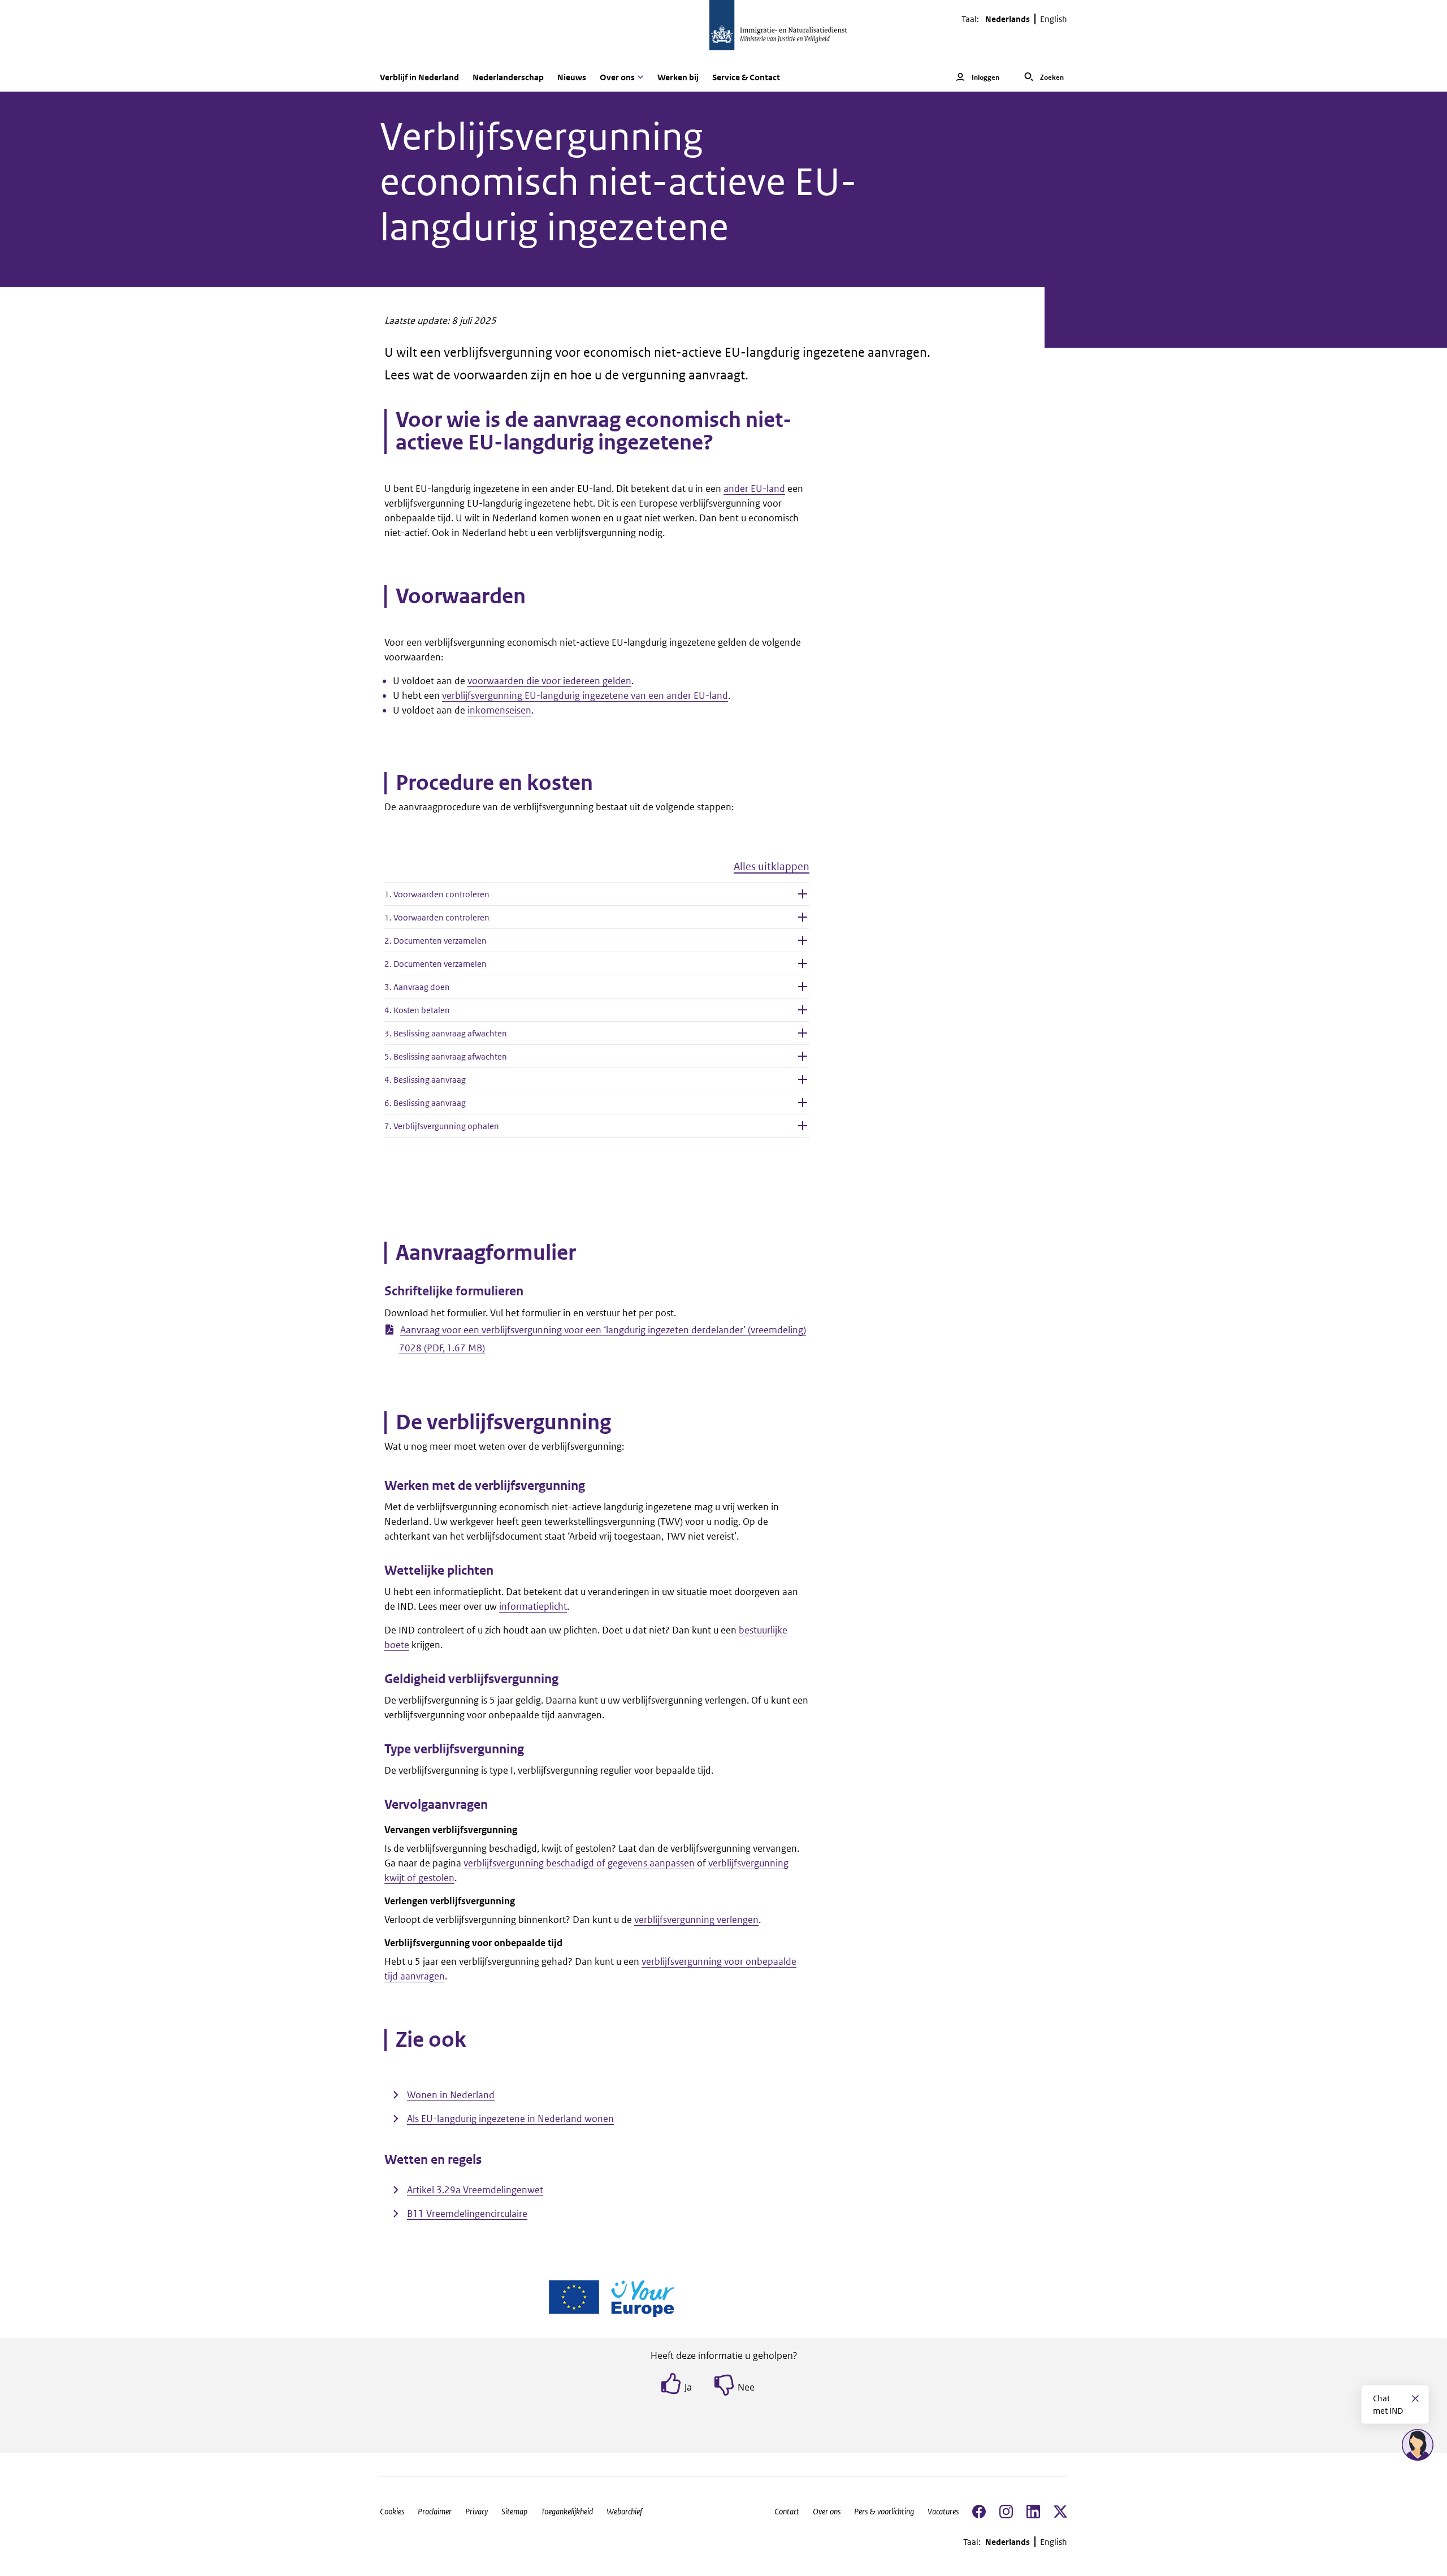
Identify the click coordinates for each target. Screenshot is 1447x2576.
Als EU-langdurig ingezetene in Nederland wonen (510, 2119)
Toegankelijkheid (567, 2511)
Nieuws (572, 77)
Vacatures (943, 2511)
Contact (787, 2511)
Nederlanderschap (508, 77)
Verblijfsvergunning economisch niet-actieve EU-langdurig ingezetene (618, 182)
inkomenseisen (499, 710)
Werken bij (678, 77)
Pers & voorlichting (884, 2511)
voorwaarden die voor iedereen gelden (549, 681)
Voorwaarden (461, 597)
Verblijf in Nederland (419, 77)
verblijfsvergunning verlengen (696, 1920)
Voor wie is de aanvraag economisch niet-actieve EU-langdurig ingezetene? (594, 431)
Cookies (392, 2511)
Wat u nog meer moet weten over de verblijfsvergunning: (504, 1446)
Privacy (476, 2511)
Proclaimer (435, 2511)
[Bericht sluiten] (1415, 2398)
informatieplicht (533, 1606)
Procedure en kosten (494, 783)
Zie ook (431, 2040)
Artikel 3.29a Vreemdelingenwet (475, 2190)
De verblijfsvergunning (503, 1423)
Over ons (827, 2511)
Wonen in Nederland (451, 2095)
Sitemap (514, 2511)
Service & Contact (746, 77)
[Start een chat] (1418, 2445)
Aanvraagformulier (486, 1253)
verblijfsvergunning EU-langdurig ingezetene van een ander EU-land (585, 695)
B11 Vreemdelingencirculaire (467, 2214)
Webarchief (624, 2511)
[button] (597, 871)
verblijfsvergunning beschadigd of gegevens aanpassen (579, 1863)
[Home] (723, 31)
